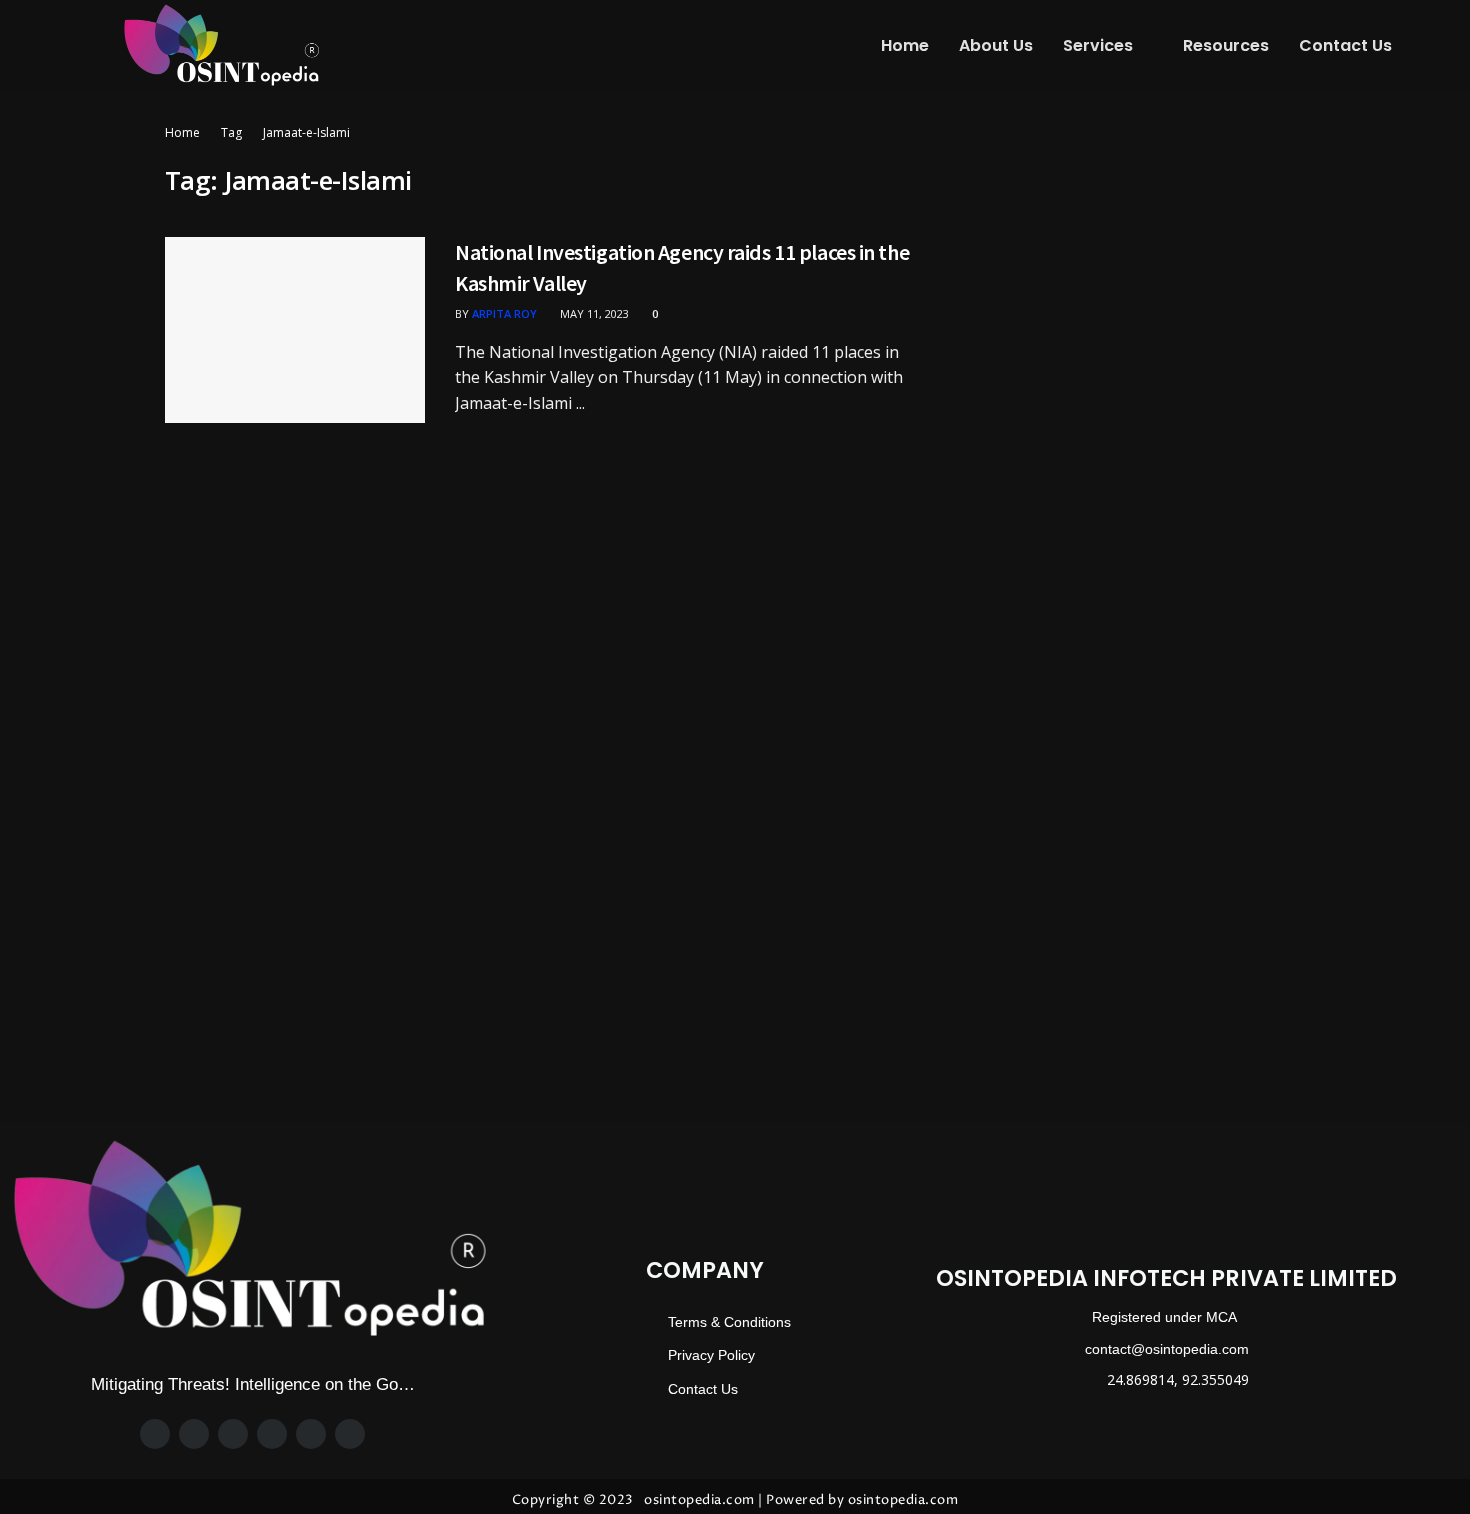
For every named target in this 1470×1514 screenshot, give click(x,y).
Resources (1226, 45)
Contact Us (1345, 45)
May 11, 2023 (593, 313)
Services (1098, 45)
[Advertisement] (1132, 262)
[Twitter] (194, 1434)
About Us (996, 45)
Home (905, 45)
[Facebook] (155, 1434)
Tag (231, 132)
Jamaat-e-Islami (306, 132)
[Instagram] (233, 1434)
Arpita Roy (504, 313)
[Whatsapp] (272, 1434)
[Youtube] (350, 1434)
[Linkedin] (311, 1434)
